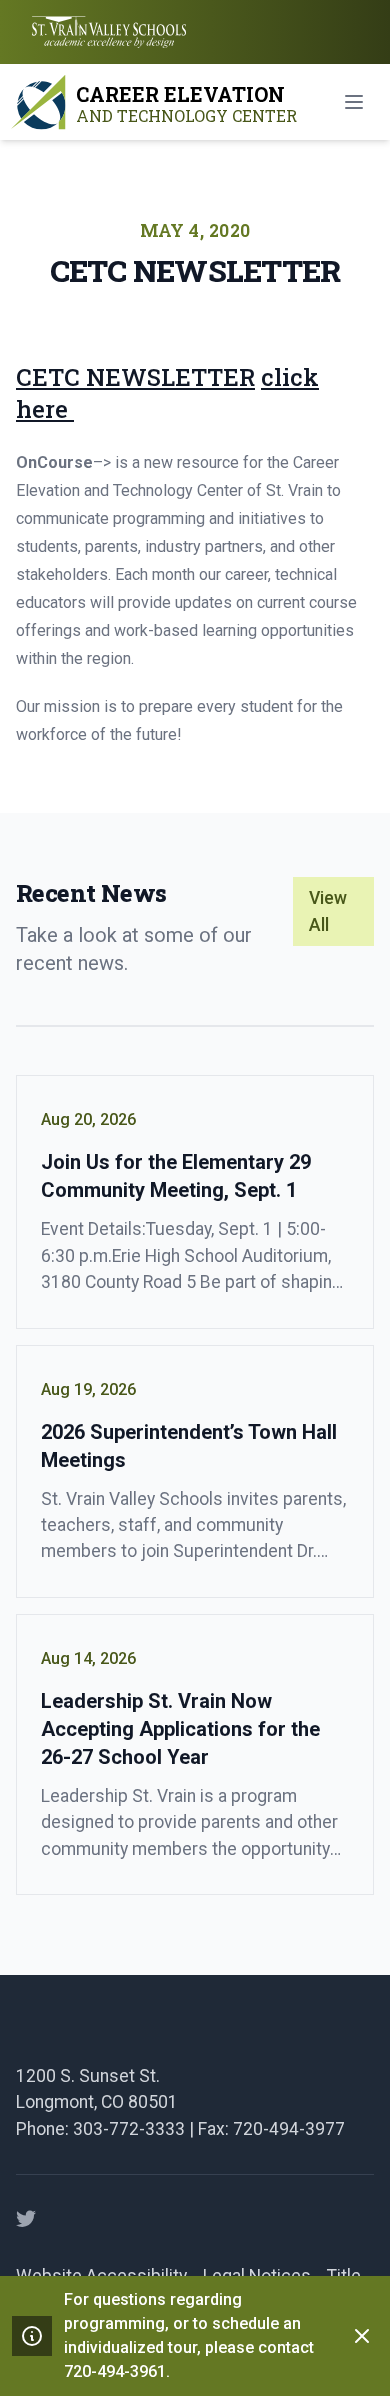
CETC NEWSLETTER (135, 377)
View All (328, 911)
